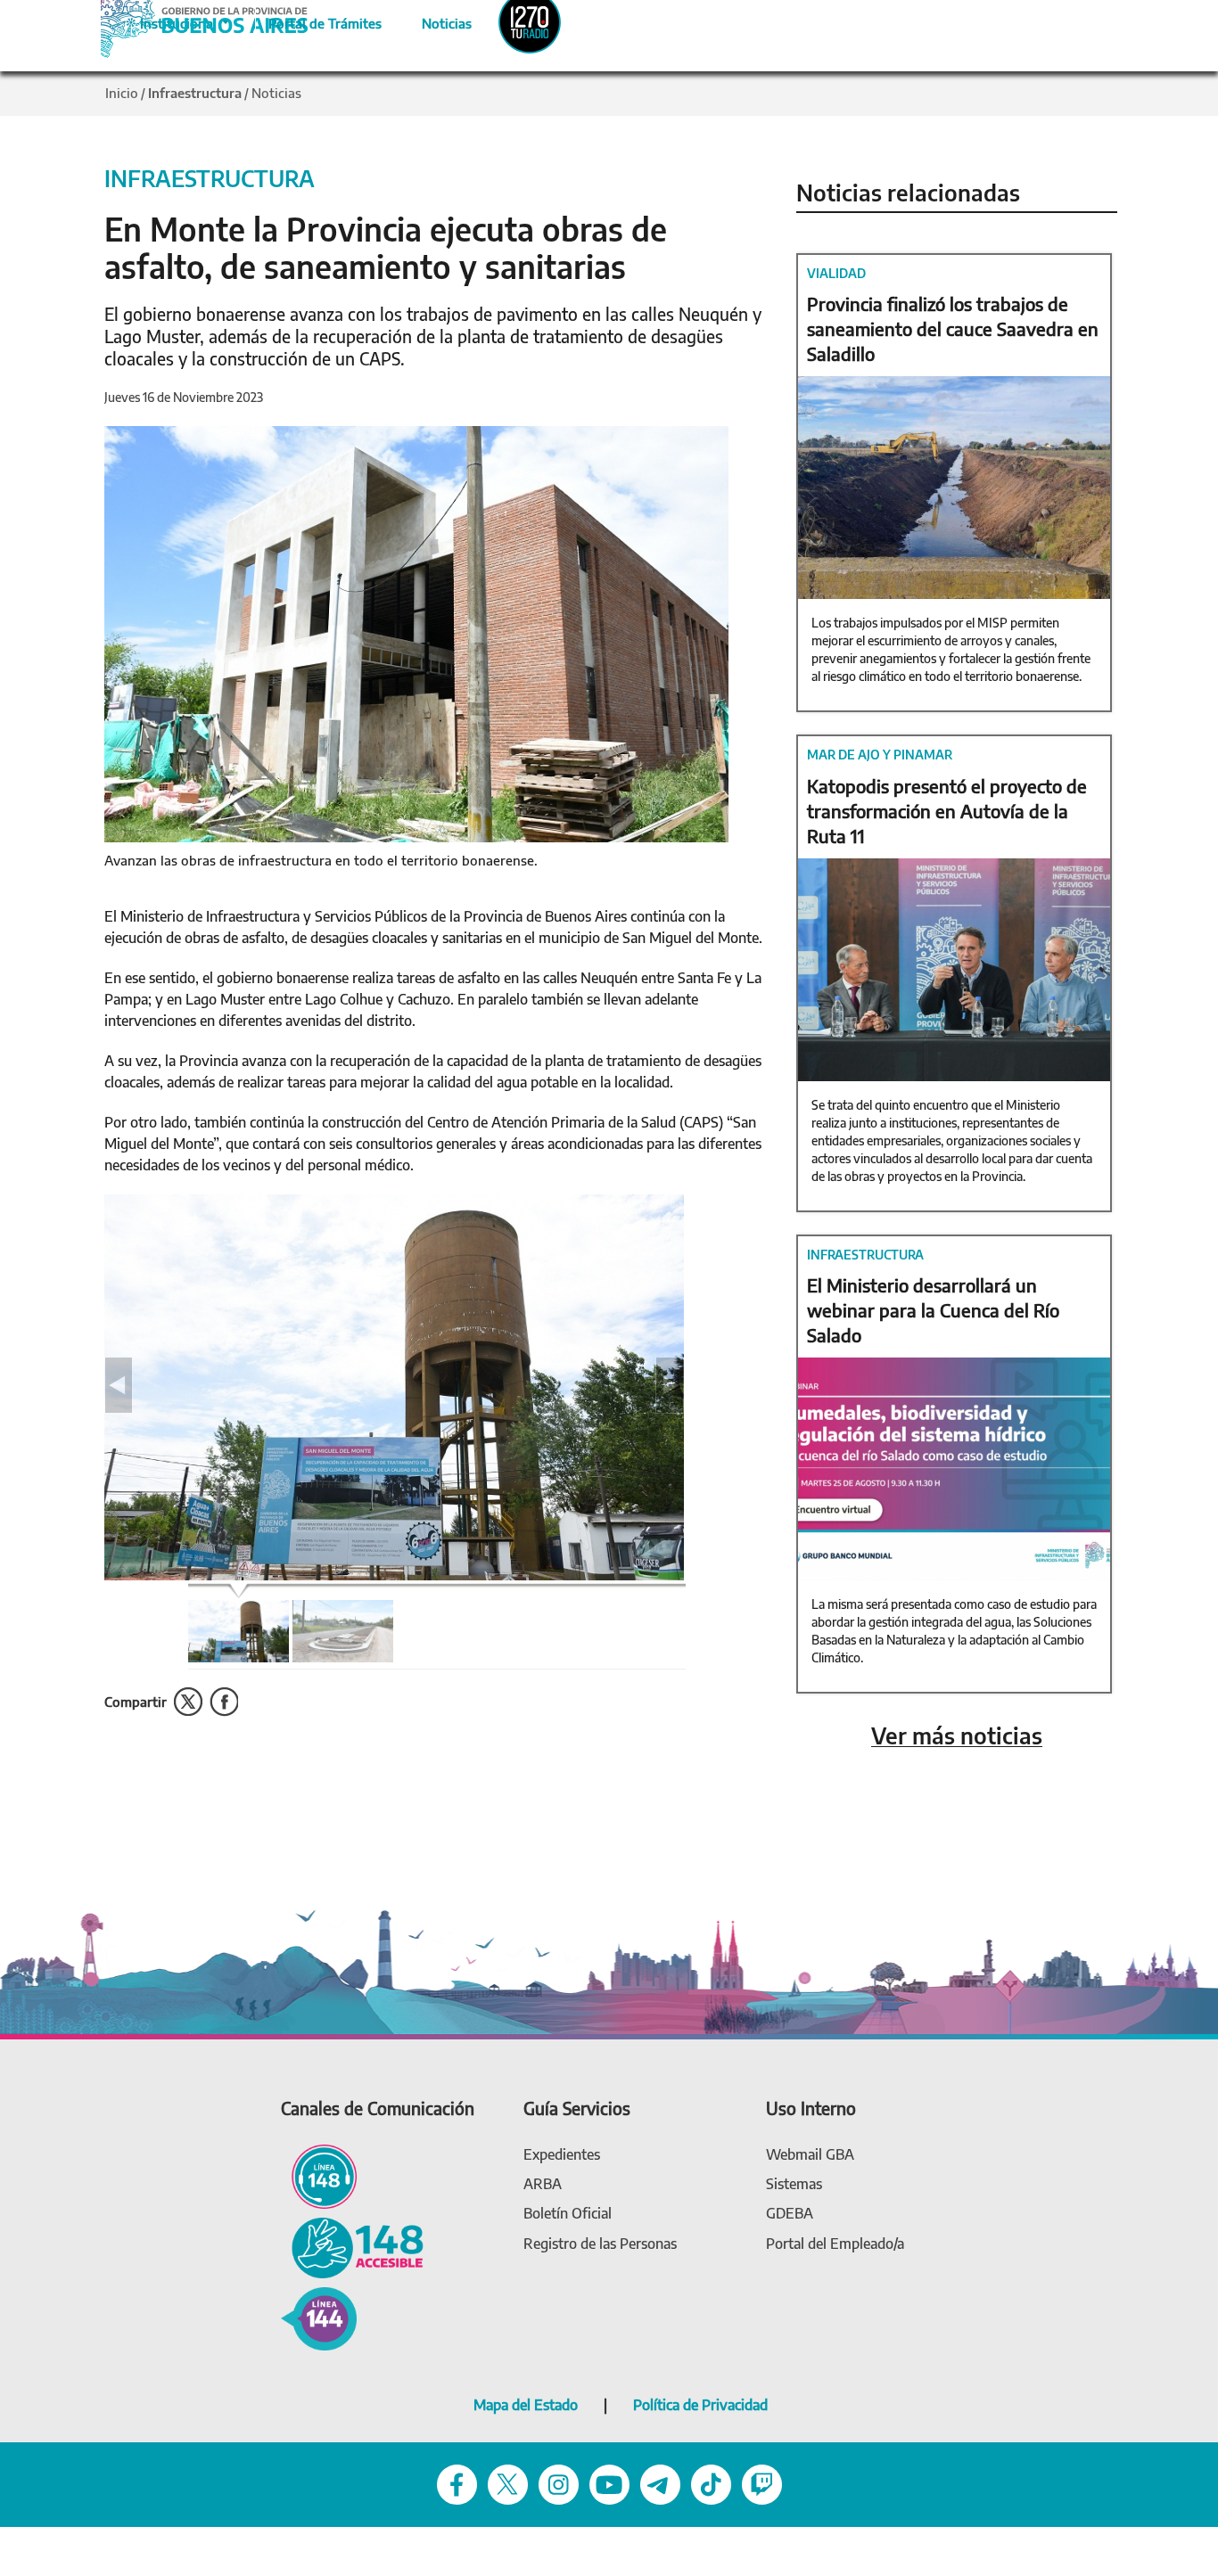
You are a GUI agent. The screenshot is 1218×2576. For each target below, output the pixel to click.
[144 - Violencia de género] (319, 2318)
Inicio (122, 93)
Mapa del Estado (526, 2405)
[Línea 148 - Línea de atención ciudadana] (319, 2175)
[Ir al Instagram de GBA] (559, 2484)
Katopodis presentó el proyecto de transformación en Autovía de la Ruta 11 (947, 811)
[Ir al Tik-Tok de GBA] (711, 2484)
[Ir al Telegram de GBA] (660, 2484)
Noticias (432, 21)
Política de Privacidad (700, 2405)
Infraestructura (195, 93)
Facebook (224, 1702)
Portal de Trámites (316, 21)
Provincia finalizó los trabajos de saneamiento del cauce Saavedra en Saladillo (953, 328)
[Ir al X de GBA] (508, 2484)
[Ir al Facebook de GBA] (457, 2484)
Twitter (188, 1702)
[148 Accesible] (352, 2247)
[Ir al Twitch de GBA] (762, 2484)
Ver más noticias (957, 1736)
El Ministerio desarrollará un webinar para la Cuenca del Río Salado (933, 1310)
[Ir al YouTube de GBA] (609, 2484)
